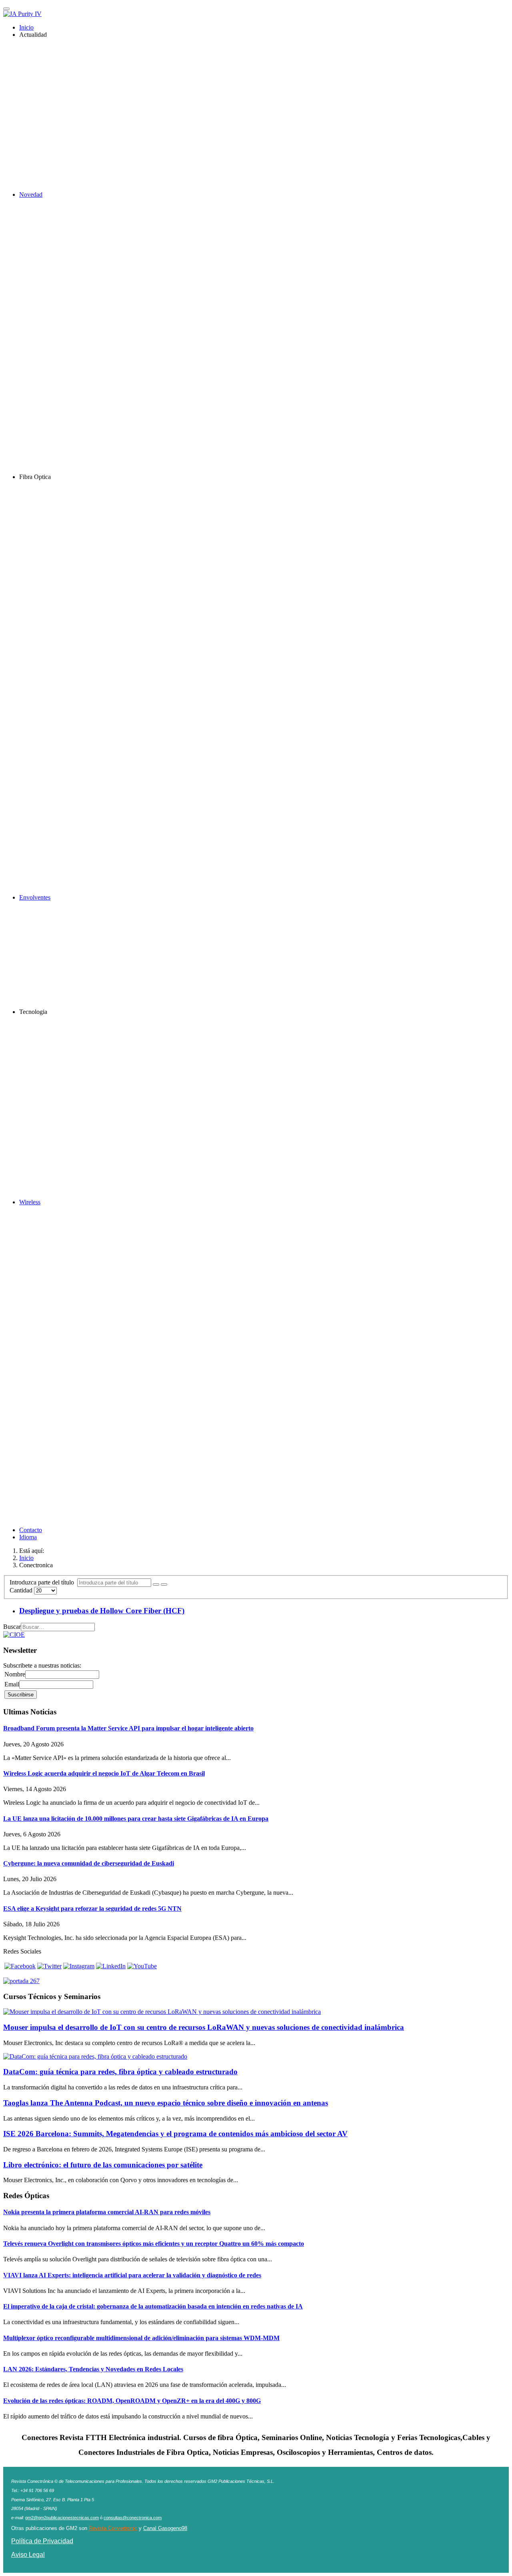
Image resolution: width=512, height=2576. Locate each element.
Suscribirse (21, 1695)
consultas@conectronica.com (133, 2518)
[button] (33, 35)
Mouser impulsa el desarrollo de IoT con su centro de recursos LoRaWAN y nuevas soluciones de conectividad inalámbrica (204, 2027)
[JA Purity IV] (22, 14)
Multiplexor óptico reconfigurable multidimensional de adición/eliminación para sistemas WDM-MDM (141, 2338)
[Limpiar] (164, 1584)
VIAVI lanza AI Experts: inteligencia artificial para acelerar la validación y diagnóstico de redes (132, 2275)
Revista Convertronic (113, 2528)
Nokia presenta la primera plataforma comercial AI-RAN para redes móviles (107, 2212)
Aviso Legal (28, 2555)
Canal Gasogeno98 (165, 2528)
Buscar (12, 1627)
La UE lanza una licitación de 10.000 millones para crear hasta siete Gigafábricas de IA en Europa (136, 1819)
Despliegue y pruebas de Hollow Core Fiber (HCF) (102, 1611)
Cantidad (22, 1590)
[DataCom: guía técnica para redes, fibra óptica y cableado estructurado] (95, 2056)
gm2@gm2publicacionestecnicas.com (62, 2518)
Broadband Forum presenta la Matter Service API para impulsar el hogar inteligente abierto (128, 1728)
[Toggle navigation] (6, 9)
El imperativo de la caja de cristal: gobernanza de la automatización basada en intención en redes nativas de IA (153, 2306)
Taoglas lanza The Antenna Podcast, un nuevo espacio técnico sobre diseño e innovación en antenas (166, 2103)
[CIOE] (14, 1635)
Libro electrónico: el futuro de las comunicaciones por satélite (103, 2165)
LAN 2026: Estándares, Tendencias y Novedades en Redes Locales (93, 2369)
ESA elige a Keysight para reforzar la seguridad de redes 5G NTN (92, 1909)
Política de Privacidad (42, 2541)
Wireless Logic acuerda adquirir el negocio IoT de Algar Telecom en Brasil (104, 1773)
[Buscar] (156, 1584)
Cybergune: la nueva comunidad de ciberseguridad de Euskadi (89, 1863)
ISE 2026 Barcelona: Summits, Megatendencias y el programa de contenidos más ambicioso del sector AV (175, 2134)
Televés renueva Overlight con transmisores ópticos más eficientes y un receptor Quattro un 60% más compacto (154, 2244)
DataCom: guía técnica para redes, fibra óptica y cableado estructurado (120, 2072)
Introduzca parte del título (43, 1582)
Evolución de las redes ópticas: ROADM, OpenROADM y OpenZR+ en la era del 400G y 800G (132, 2401)
